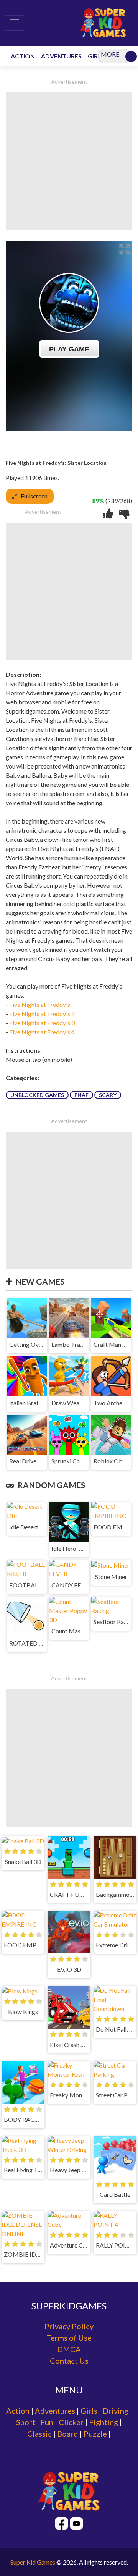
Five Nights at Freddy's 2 (42, 1014)
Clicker (71, 2422)
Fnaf (81, 1095)
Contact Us (69, 2361)
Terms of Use (69, 2338)
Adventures (55, 2411)
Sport (26, 2422)
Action (18, 2411)
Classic (39, 2434)
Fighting (103, 2422)
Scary (108, 1095)
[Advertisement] (69, 161)
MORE (110, 54)
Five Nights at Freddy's (40, 1004)
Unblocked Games (37, 1095)
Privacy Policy (69, 2326)
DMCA (69, 2349)
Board (68, 2434)
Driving (116, 2411)
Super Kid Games (33, 2562)
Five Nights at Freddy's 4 (42, 1032)
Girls (89, 2411)
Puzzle (95, 2434)
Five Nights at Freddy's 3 (42, 1023)
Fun (47, 2422)
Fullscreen (34, 496)
